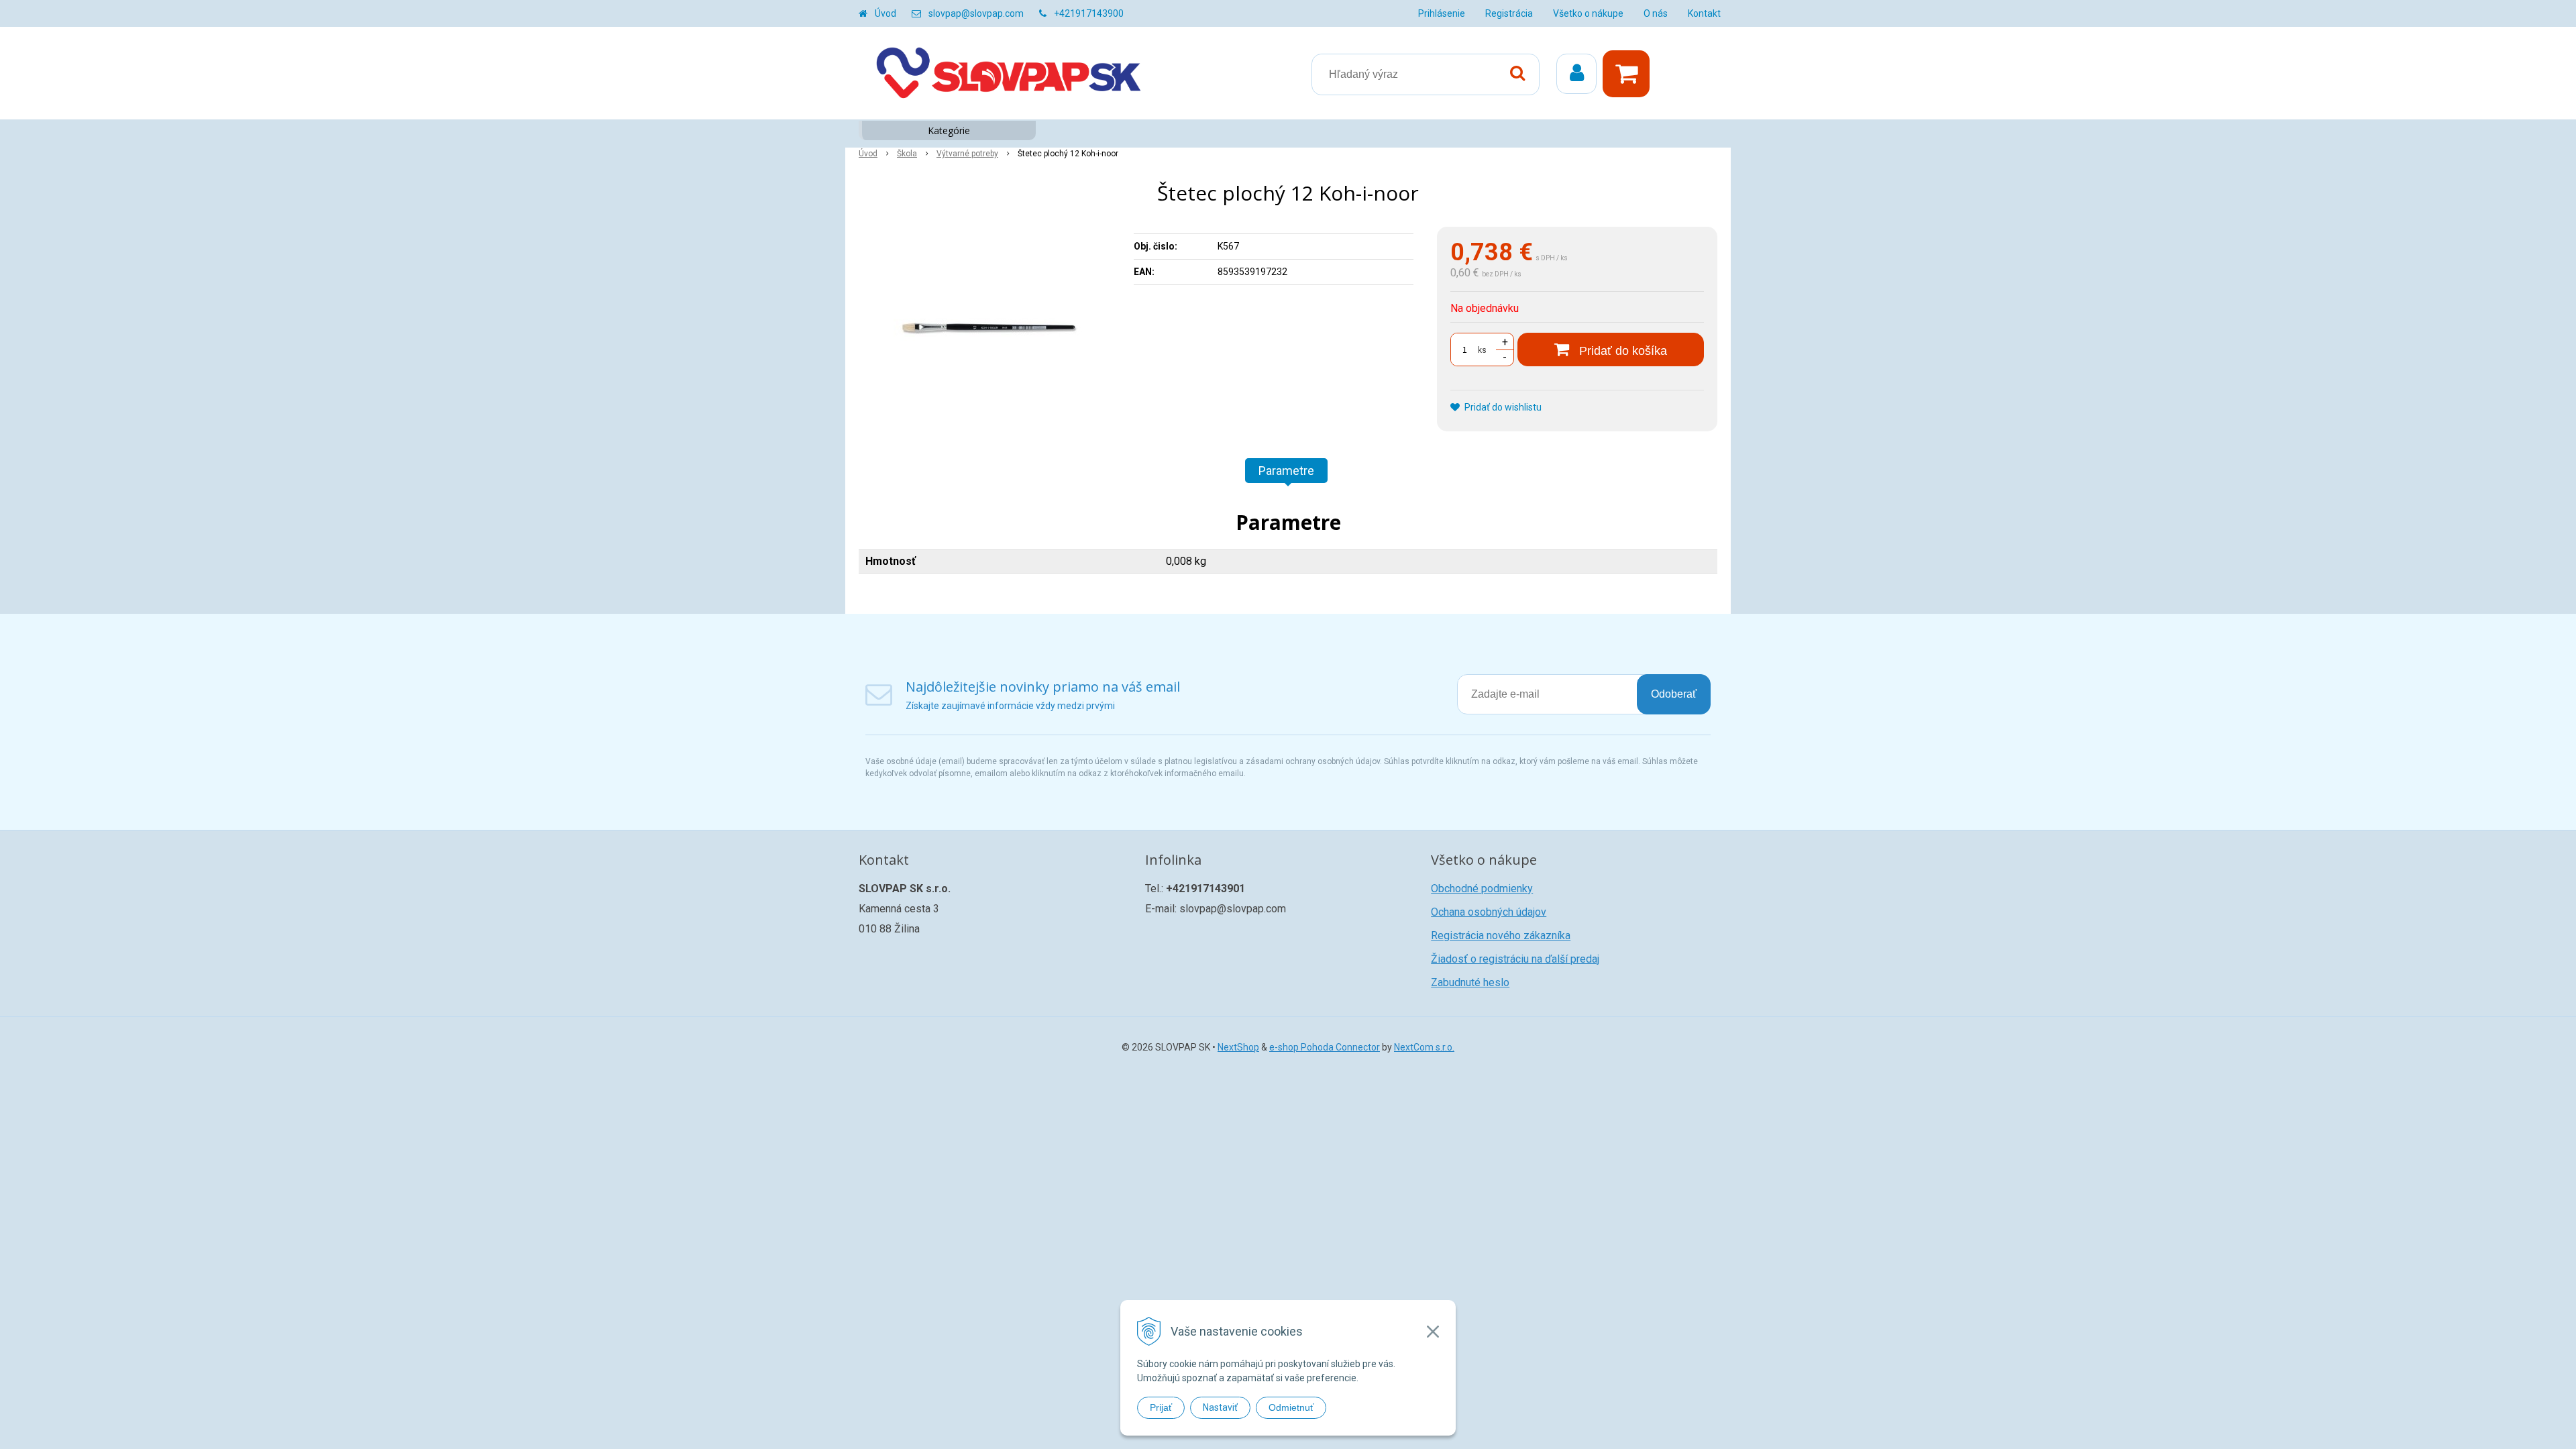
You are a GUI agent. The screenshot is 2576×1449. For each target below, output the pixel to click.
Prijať (1161, 1407)
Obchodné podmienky (1482, 889)
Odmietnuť (1291, 1407)
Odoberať (1674, 694)
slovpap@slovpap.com (976, 13)
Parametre (1286, 471)
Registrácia (1509, 13)
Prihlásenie (1442, 13)
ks (1482, 350)
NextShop (1238, 1047)
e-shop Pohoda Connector (1325, 1047)
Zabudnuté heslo (1470, 982)
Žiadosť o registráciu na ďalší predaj (1515, 959)
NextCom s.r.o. (1424, 1047)
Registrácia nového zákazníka (1501, 935)
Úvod (885, 13)
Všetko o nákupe (1588, 13)
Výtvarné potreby (967, 154)
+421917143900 (1089, 13)
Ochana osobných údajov (1489, 912)
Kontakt (1704, 13)
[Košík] (1629, 74)
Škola (907, 154)
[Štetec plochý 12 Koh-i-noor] (987, 327)
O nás (1656, 13)
